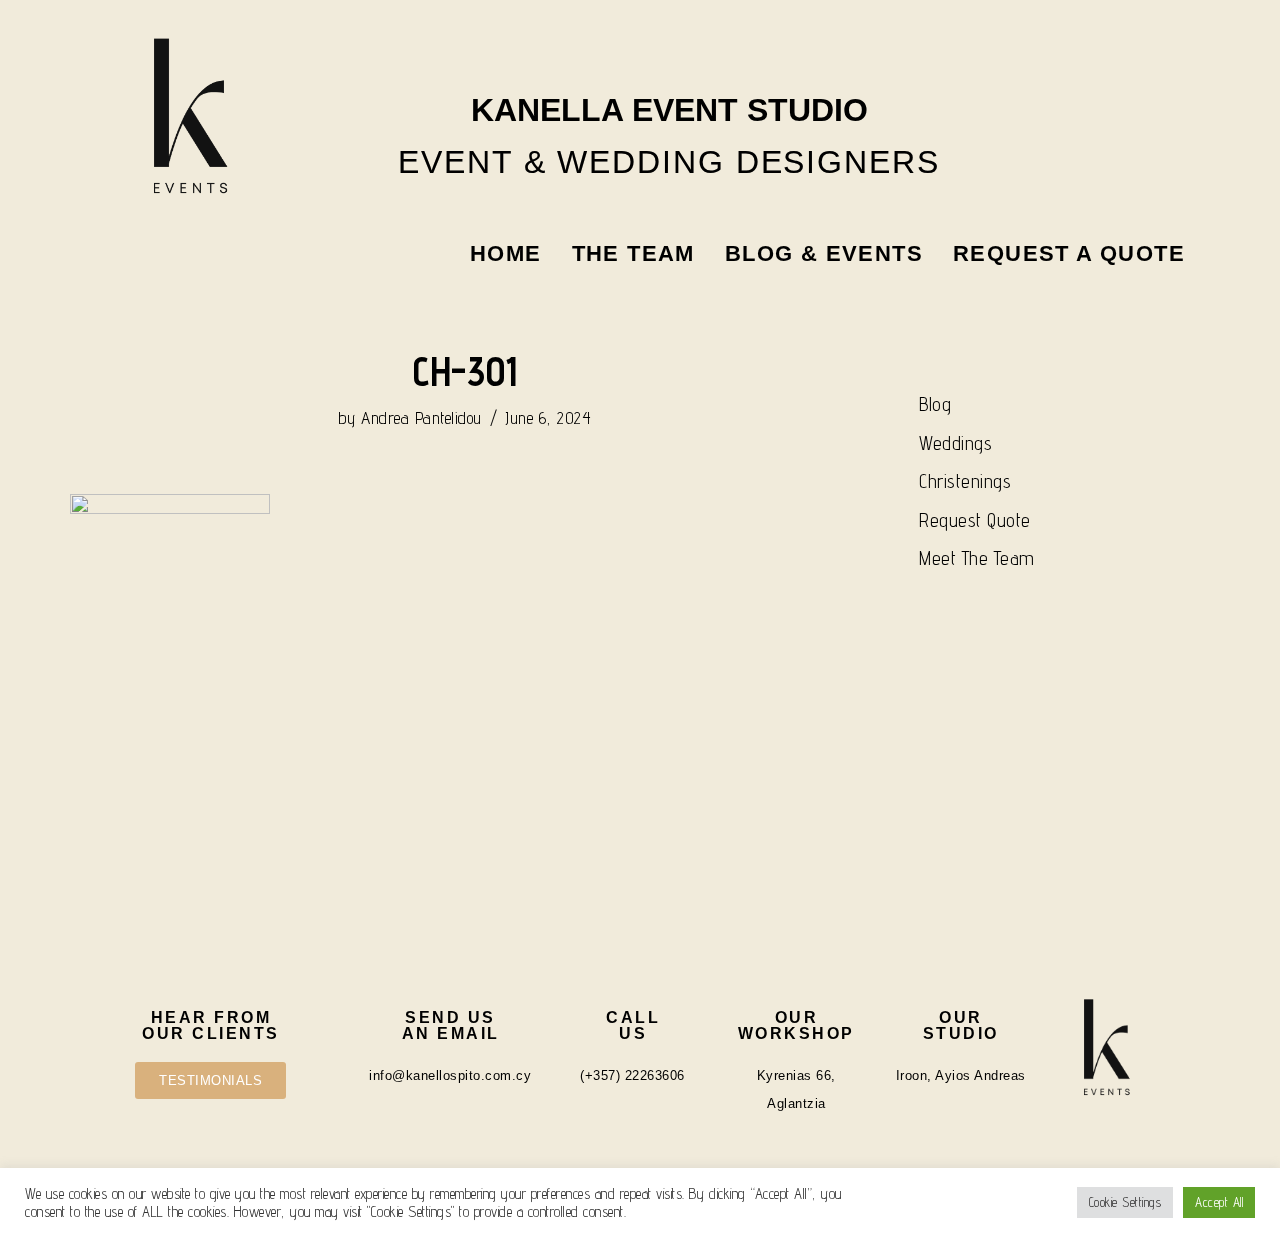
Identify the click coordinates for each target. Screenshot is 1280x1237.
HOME (506, 253)
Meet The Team (977, 558)
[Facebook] (1111, 54)
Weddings (955, 443)
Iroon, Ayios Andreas (961, 1075)
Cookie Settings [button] (1125, 1202)
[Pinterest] (1165, 54)
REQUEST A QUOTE (1069, 253)
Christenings (965, 481)
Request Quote (975, 520)
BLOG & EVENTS (824, 253)
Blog (935, 404)
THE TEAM (633, 253)
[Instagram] (1058, 54)
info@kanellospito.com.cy (450, 1075)
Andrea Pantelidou (421, 418)
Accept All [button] (1219, 1202)
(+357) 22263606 (632, 1075)
